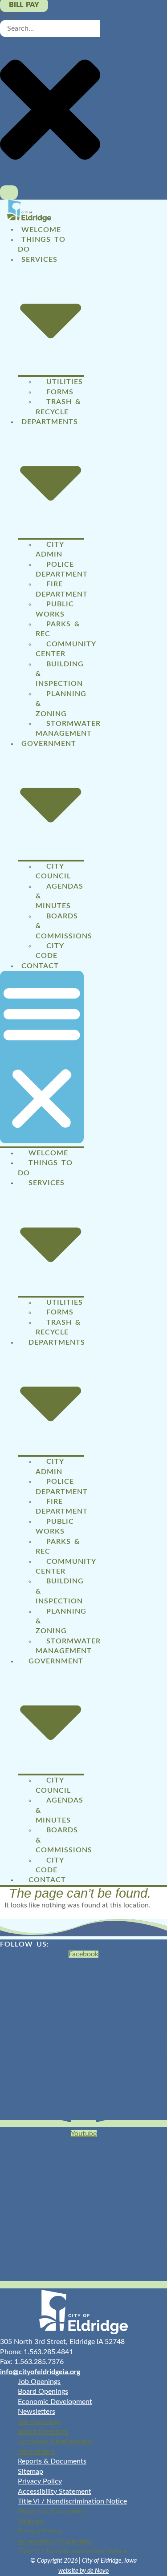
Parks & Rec (58, 629)
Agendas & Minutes (59, 896)
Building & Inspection (60, 674)
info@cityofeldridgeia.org (40, 2372)
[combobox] (50, 28)
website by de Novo (83, 2571)
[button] (42, 1057)
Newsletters (37, 2412)
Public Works (55, 609)
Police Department (62, 569)
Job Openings (39, 2382)
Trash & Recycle (58, 407)
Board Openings (43, 2392)
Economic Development (55, 2402)
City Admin (50, 549)
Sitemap (31, 2472)
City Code (50, 951)
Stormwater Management (68, 729)
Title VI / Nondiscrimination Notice (72, 2501)
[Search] (9, 192)
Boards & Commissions (64, 926)
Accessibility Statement (55, 2492)
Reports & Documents (52, 2461)
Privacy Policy (40, 2481)
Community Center (66, 649)
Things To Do (42, 244)
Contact (40, 966)
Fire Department (62, 589)
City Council (53, 871)
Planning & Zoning (61, 704)
